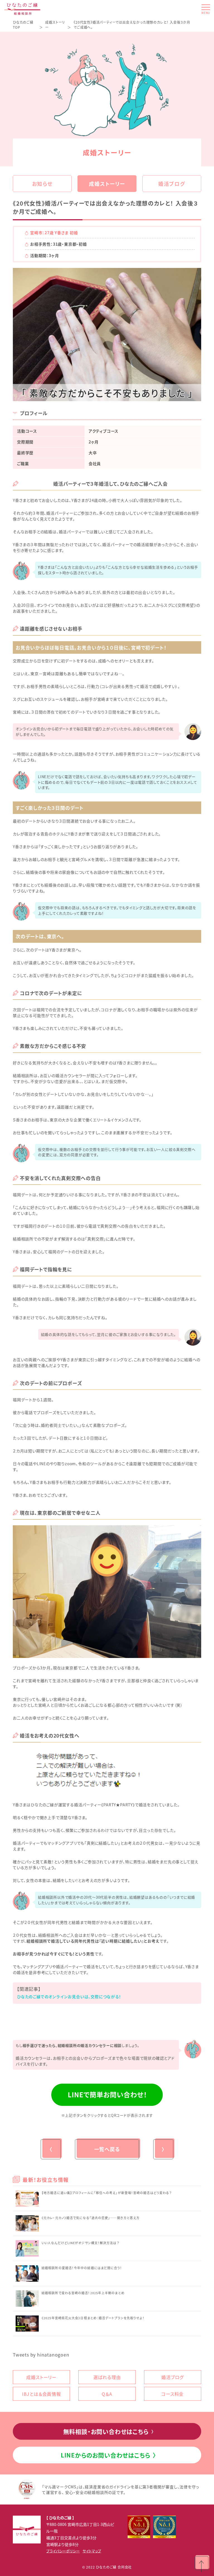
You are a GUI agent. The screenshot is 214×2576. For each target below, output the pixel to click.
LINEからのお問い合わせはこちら (109, 2455)
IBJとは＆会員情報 (42, 2394)
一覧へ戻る (107, 2149)
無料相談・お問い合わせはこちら (109, 2431)
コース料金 (172, 2394)
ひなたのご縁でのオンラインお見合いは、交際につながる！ (69, 1997)
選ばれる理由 (107, 2377)
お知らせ (42, 184)
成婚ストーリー (107, 184)
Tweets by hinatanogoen (41, 2355)
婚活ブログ (172, 184)
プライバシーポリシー (63, 2551)
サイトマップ (92, 2551)
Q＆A (107, 2394)
